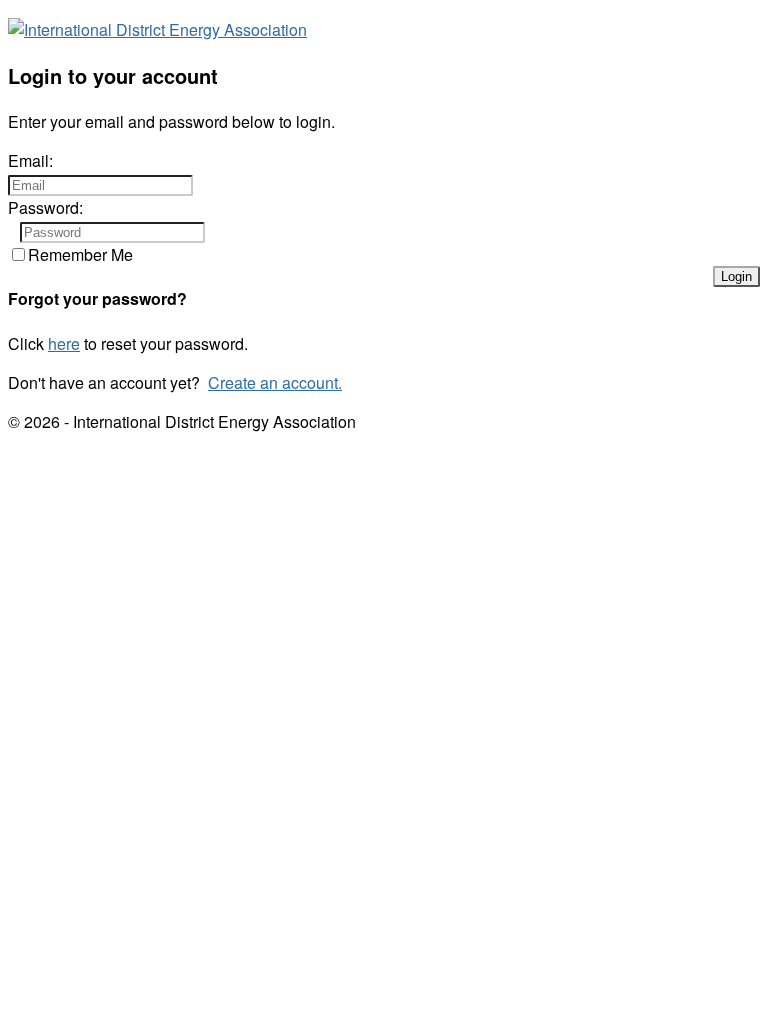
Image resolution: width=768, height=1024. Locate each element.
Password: (45, 207)
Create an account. (275, 382)
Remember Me (80, 254)
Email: (30, 160)
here (64, 343)
